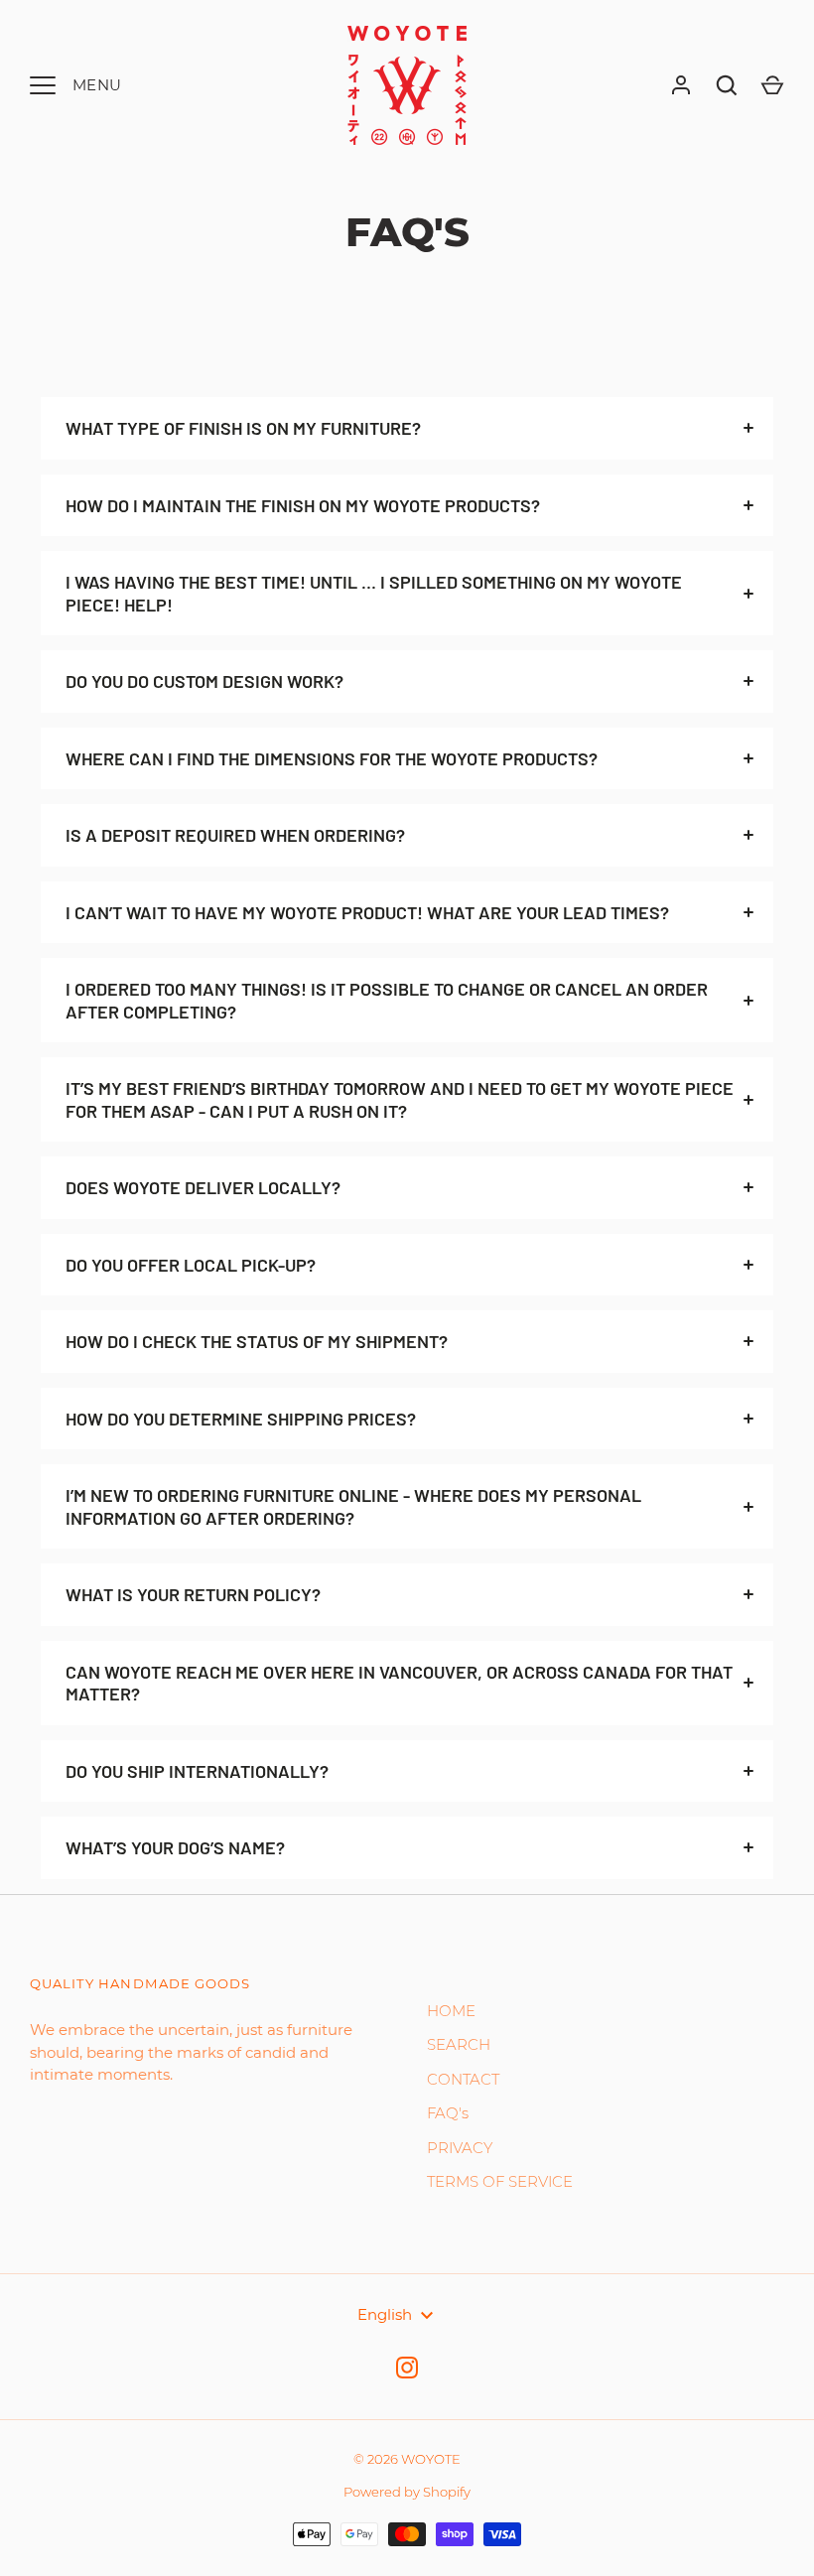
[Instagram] (407, 2368)
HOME (451, 2011)
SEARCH (459, 2044)
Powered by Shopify (407, 2492)
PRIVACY (460, 2148)
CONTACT (463, 2079)
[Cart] (772, 85)
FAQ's (448, 2113)
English (385, 2314)
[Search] (727, 85)
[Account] (681, 85)
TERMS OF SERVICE (500, 2181)
